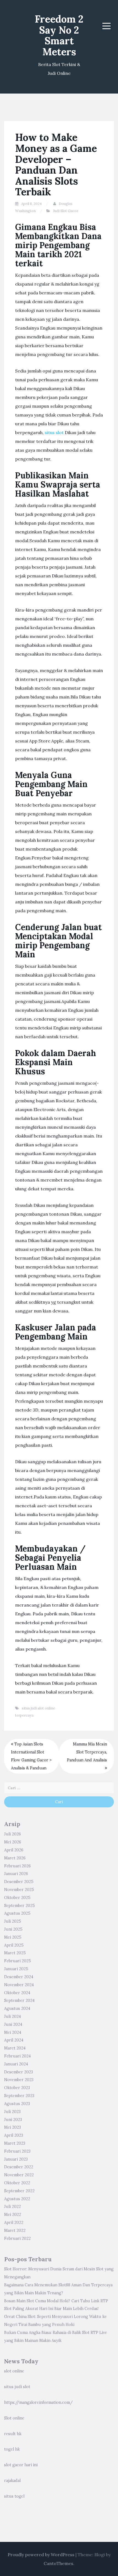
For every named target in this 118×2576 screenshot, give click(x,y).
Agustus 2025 (17, 1913)
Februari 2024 (17, 2056)
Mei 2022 (13, 2215)
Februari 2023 (17, 2151)
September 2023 (19, 2096)
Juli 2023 (12, 2112)
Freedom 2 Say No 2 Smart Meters (59, 35)
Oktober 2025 (17, 1898)
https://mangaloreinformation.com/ (38, 2402)
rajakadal (12, 2481)
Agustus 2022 (17, 2199)
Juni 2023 (13, 2120)
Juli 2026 (12, 1834)
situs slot (54, 432)
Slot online (14, 2418)
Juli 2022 (12, 2207)
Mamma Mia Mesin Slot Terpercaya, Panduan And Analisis (87, 1752)
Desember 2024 (19, 1977)
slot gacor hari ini (21, 2465)
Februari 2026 (17, 1866)
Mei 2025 (13, 1937)
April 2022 (14, 2223)
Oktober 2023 (17, 2088)
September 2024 (19, 2000)
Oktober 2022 (17, 2183)
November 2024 (19, 1985)
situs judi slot (17, 2387)
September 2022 (19, 2191)
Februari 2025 (18, 1961)
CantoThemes (58, 2563)
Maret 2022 (15, 2230)
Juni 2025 (13, 1929)
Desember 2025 (19, 1882)
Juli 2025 (13, 1921)
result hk (13, 2434)
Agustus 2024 (17, 2008)
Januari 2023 (16, 2159)
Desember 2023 (19, 2072)
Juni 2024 (13, 2024)
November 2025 (19, 1890)
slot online (14, 2371)
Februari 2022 (17, 2238)
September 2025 (19, 1906)
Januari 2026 (16, 1874)
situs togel (14, 2496)
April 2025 (14, 1945)
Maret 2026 (15, 1858)
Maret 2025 (15, 1953)
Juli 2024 (12, 2016)
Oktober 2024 (17, 1993)
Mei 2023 (12, 2127)
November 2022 (19, 2175)
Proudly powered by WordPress (41, 2555)
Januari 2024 (16, 2064)
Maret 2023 (15, 2143)
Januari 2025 (16, 1969)
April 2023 (14, 2135)
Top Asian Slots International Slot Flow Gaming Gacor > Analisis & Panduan (31, 1756)
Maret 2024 (15, 2048)
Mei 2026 (13, 1842)
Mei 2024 (13, 2032)
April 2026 (14, 1850)
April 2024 (14, 2040)
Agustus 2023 (17, 2104)
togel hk (12, 2449)
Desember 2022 (19, 2167)
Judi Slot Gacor (66, 211)
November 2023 (19, 2080)
